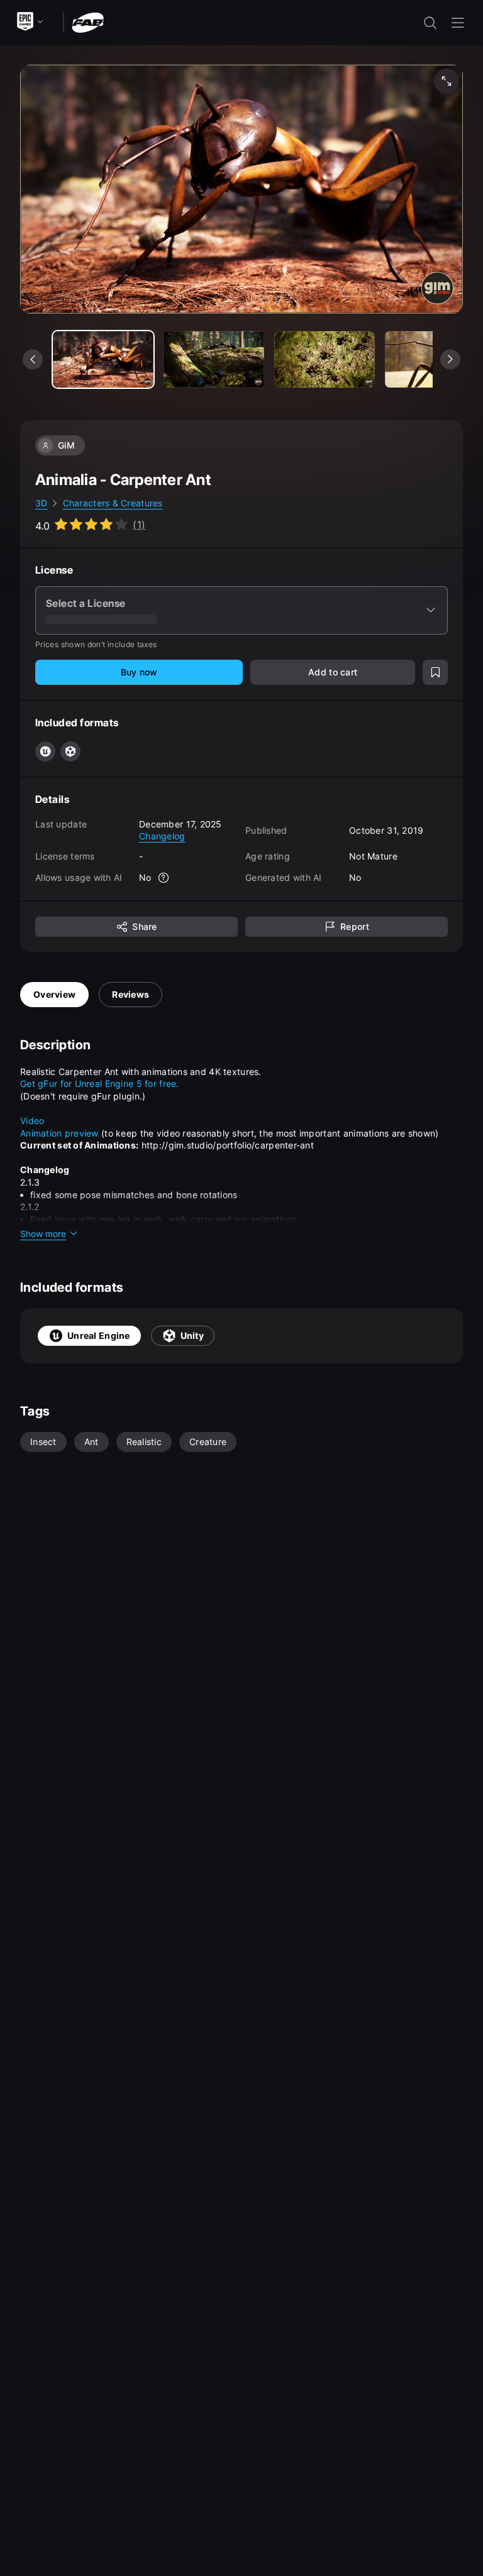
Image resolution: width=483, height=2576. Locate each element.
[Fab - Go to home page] (88, 22)
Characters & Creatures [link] (113, 503)
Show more (43, 1234)
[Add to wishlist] (435, 672)
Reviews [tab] (130, 994)
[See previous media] (33, 359)
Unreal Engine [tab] (99, 1335)
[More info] (164, 878)
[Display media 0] (103, 359)
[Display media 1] (214, 359)
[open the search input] (430, 23)
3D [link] (42, 503)
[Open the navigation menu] (458, 23)
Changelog (162, 836)
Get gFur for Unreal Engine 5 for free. (100, 1083)
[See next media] (450, 359)
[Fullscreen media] (447, 81)
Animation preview (59, 1133)
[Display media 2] (325, 359)
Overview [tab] (54, 994)
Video (32, 1121)
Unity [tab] (192, 1335)
